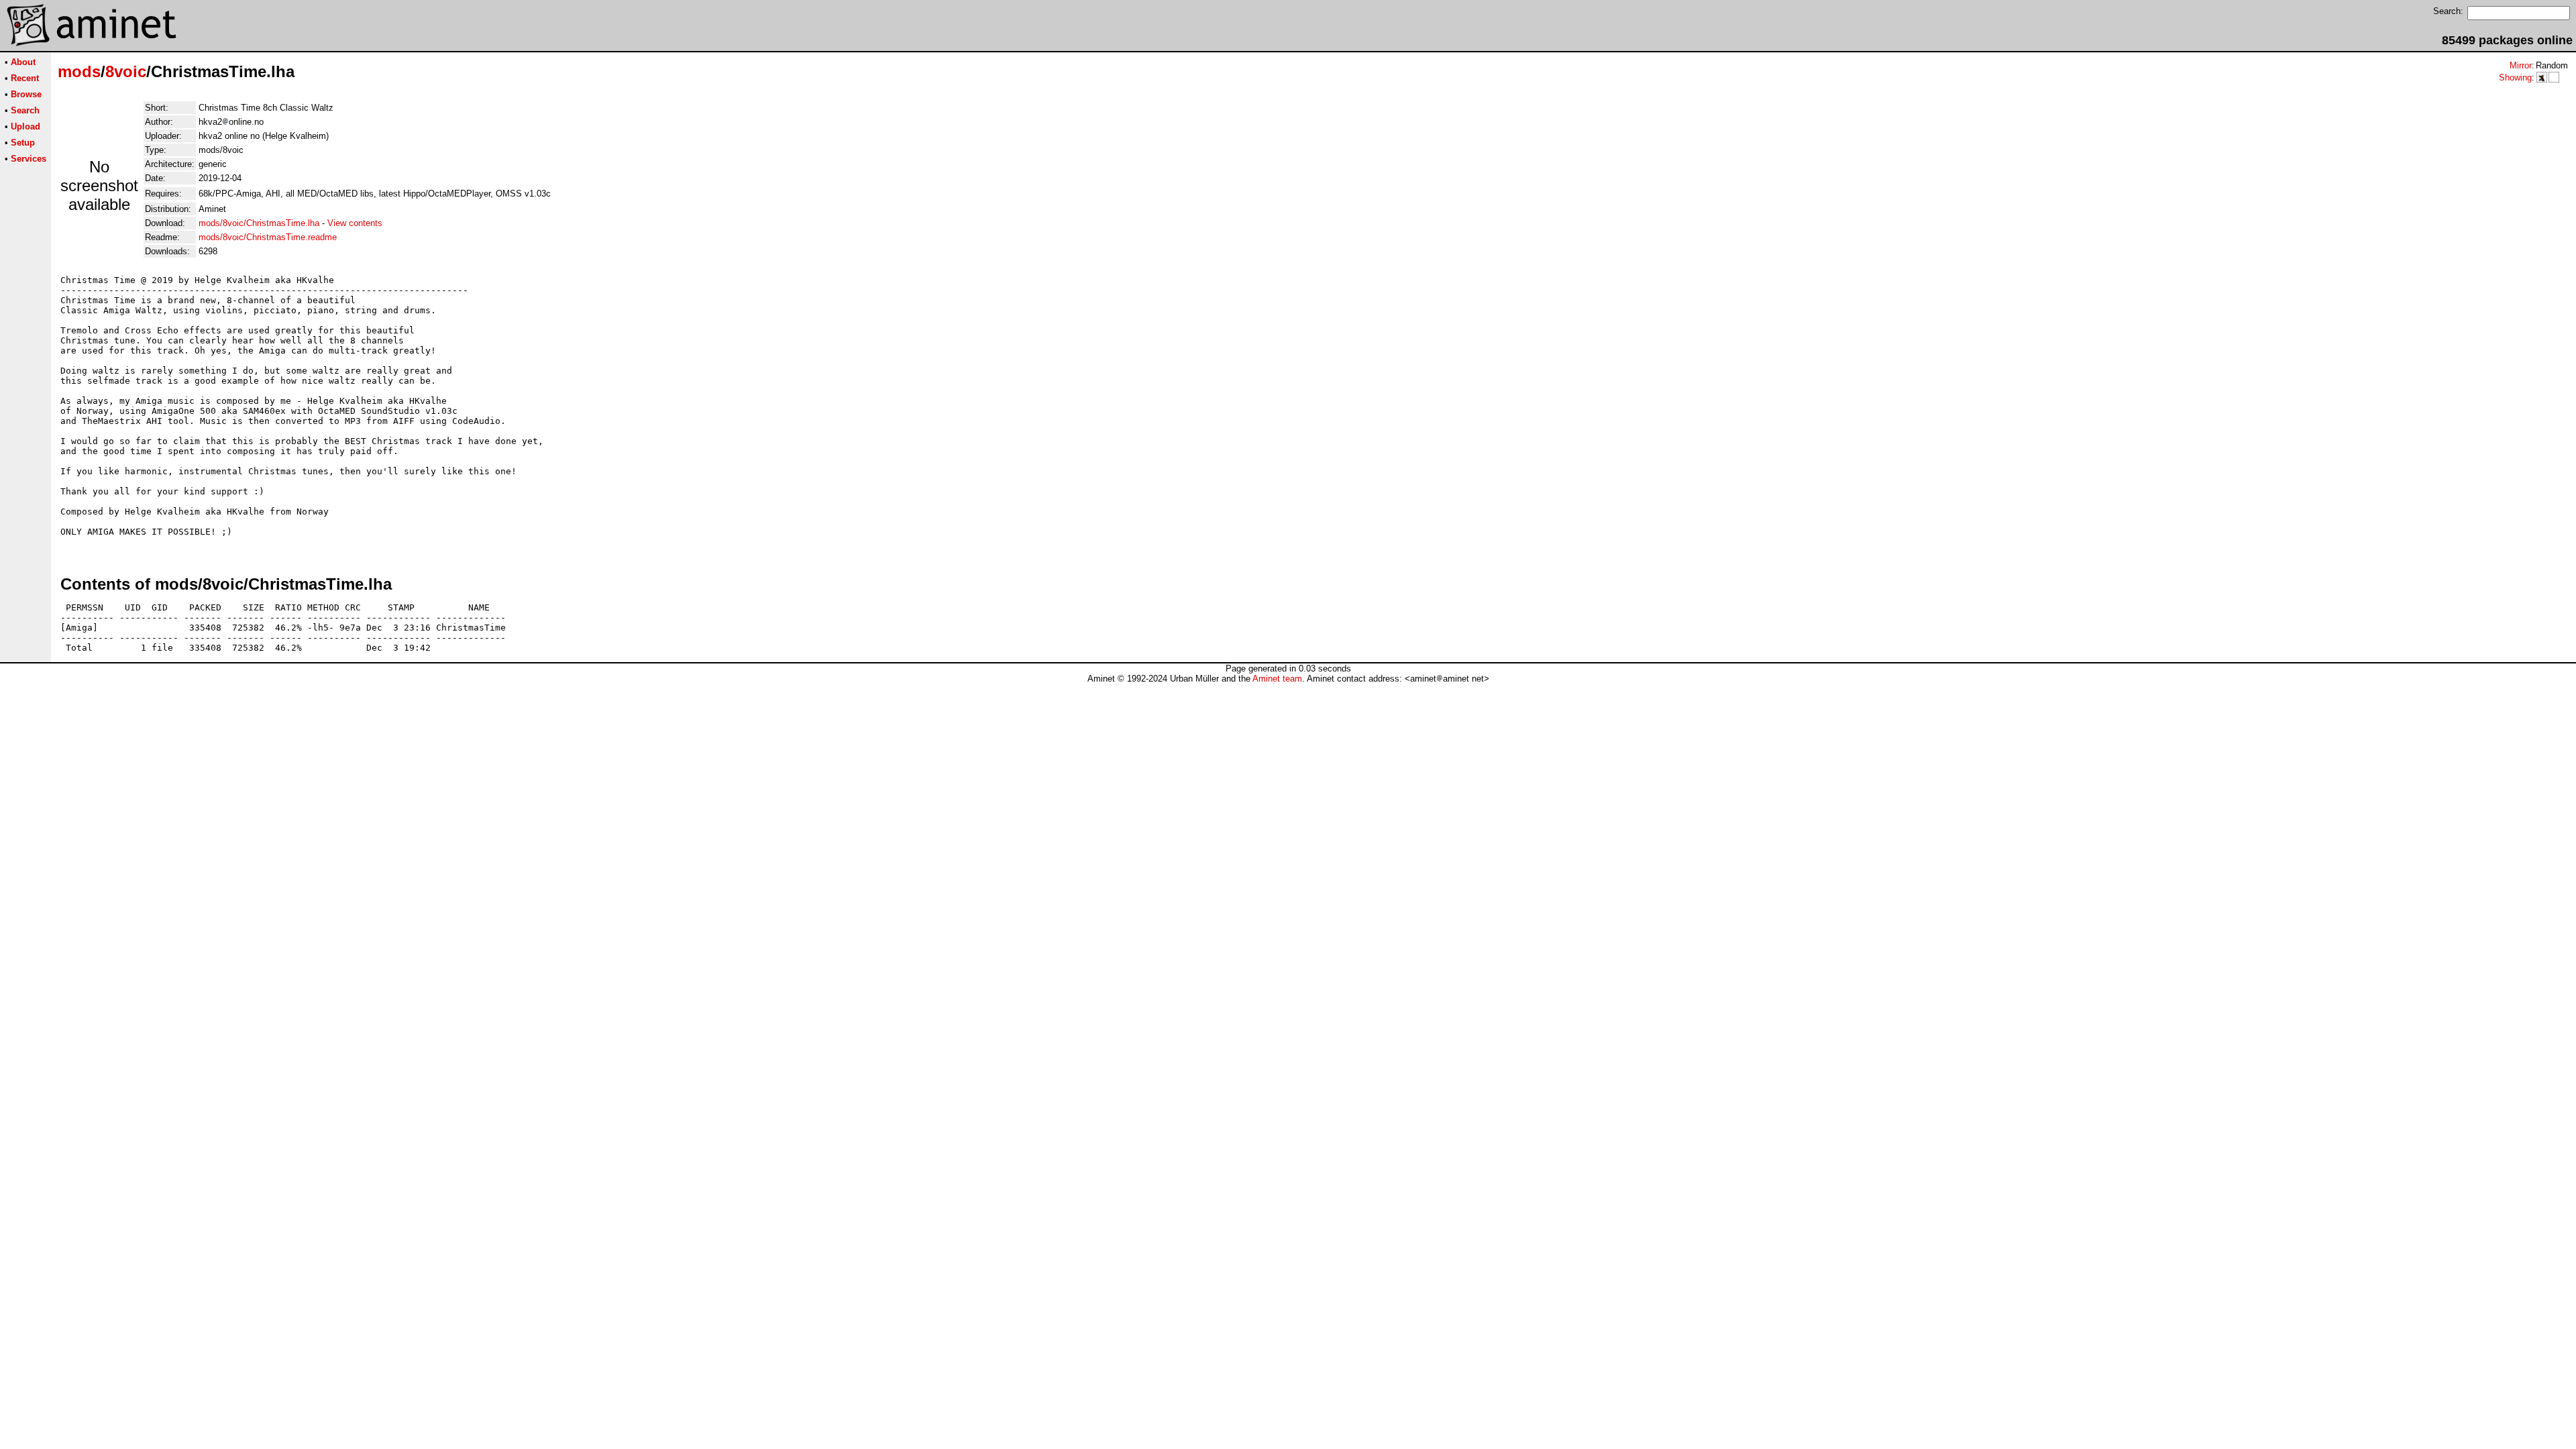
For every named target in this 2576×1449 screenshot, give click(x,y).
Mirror (2521, 65)
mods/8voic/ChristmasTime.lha (259, 223)
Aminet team (1277, 679)
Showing (2515, 77)
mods (79, 71)
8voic (126, 71)
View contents (355, 223)
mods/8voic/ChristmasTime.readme (268, 237)
